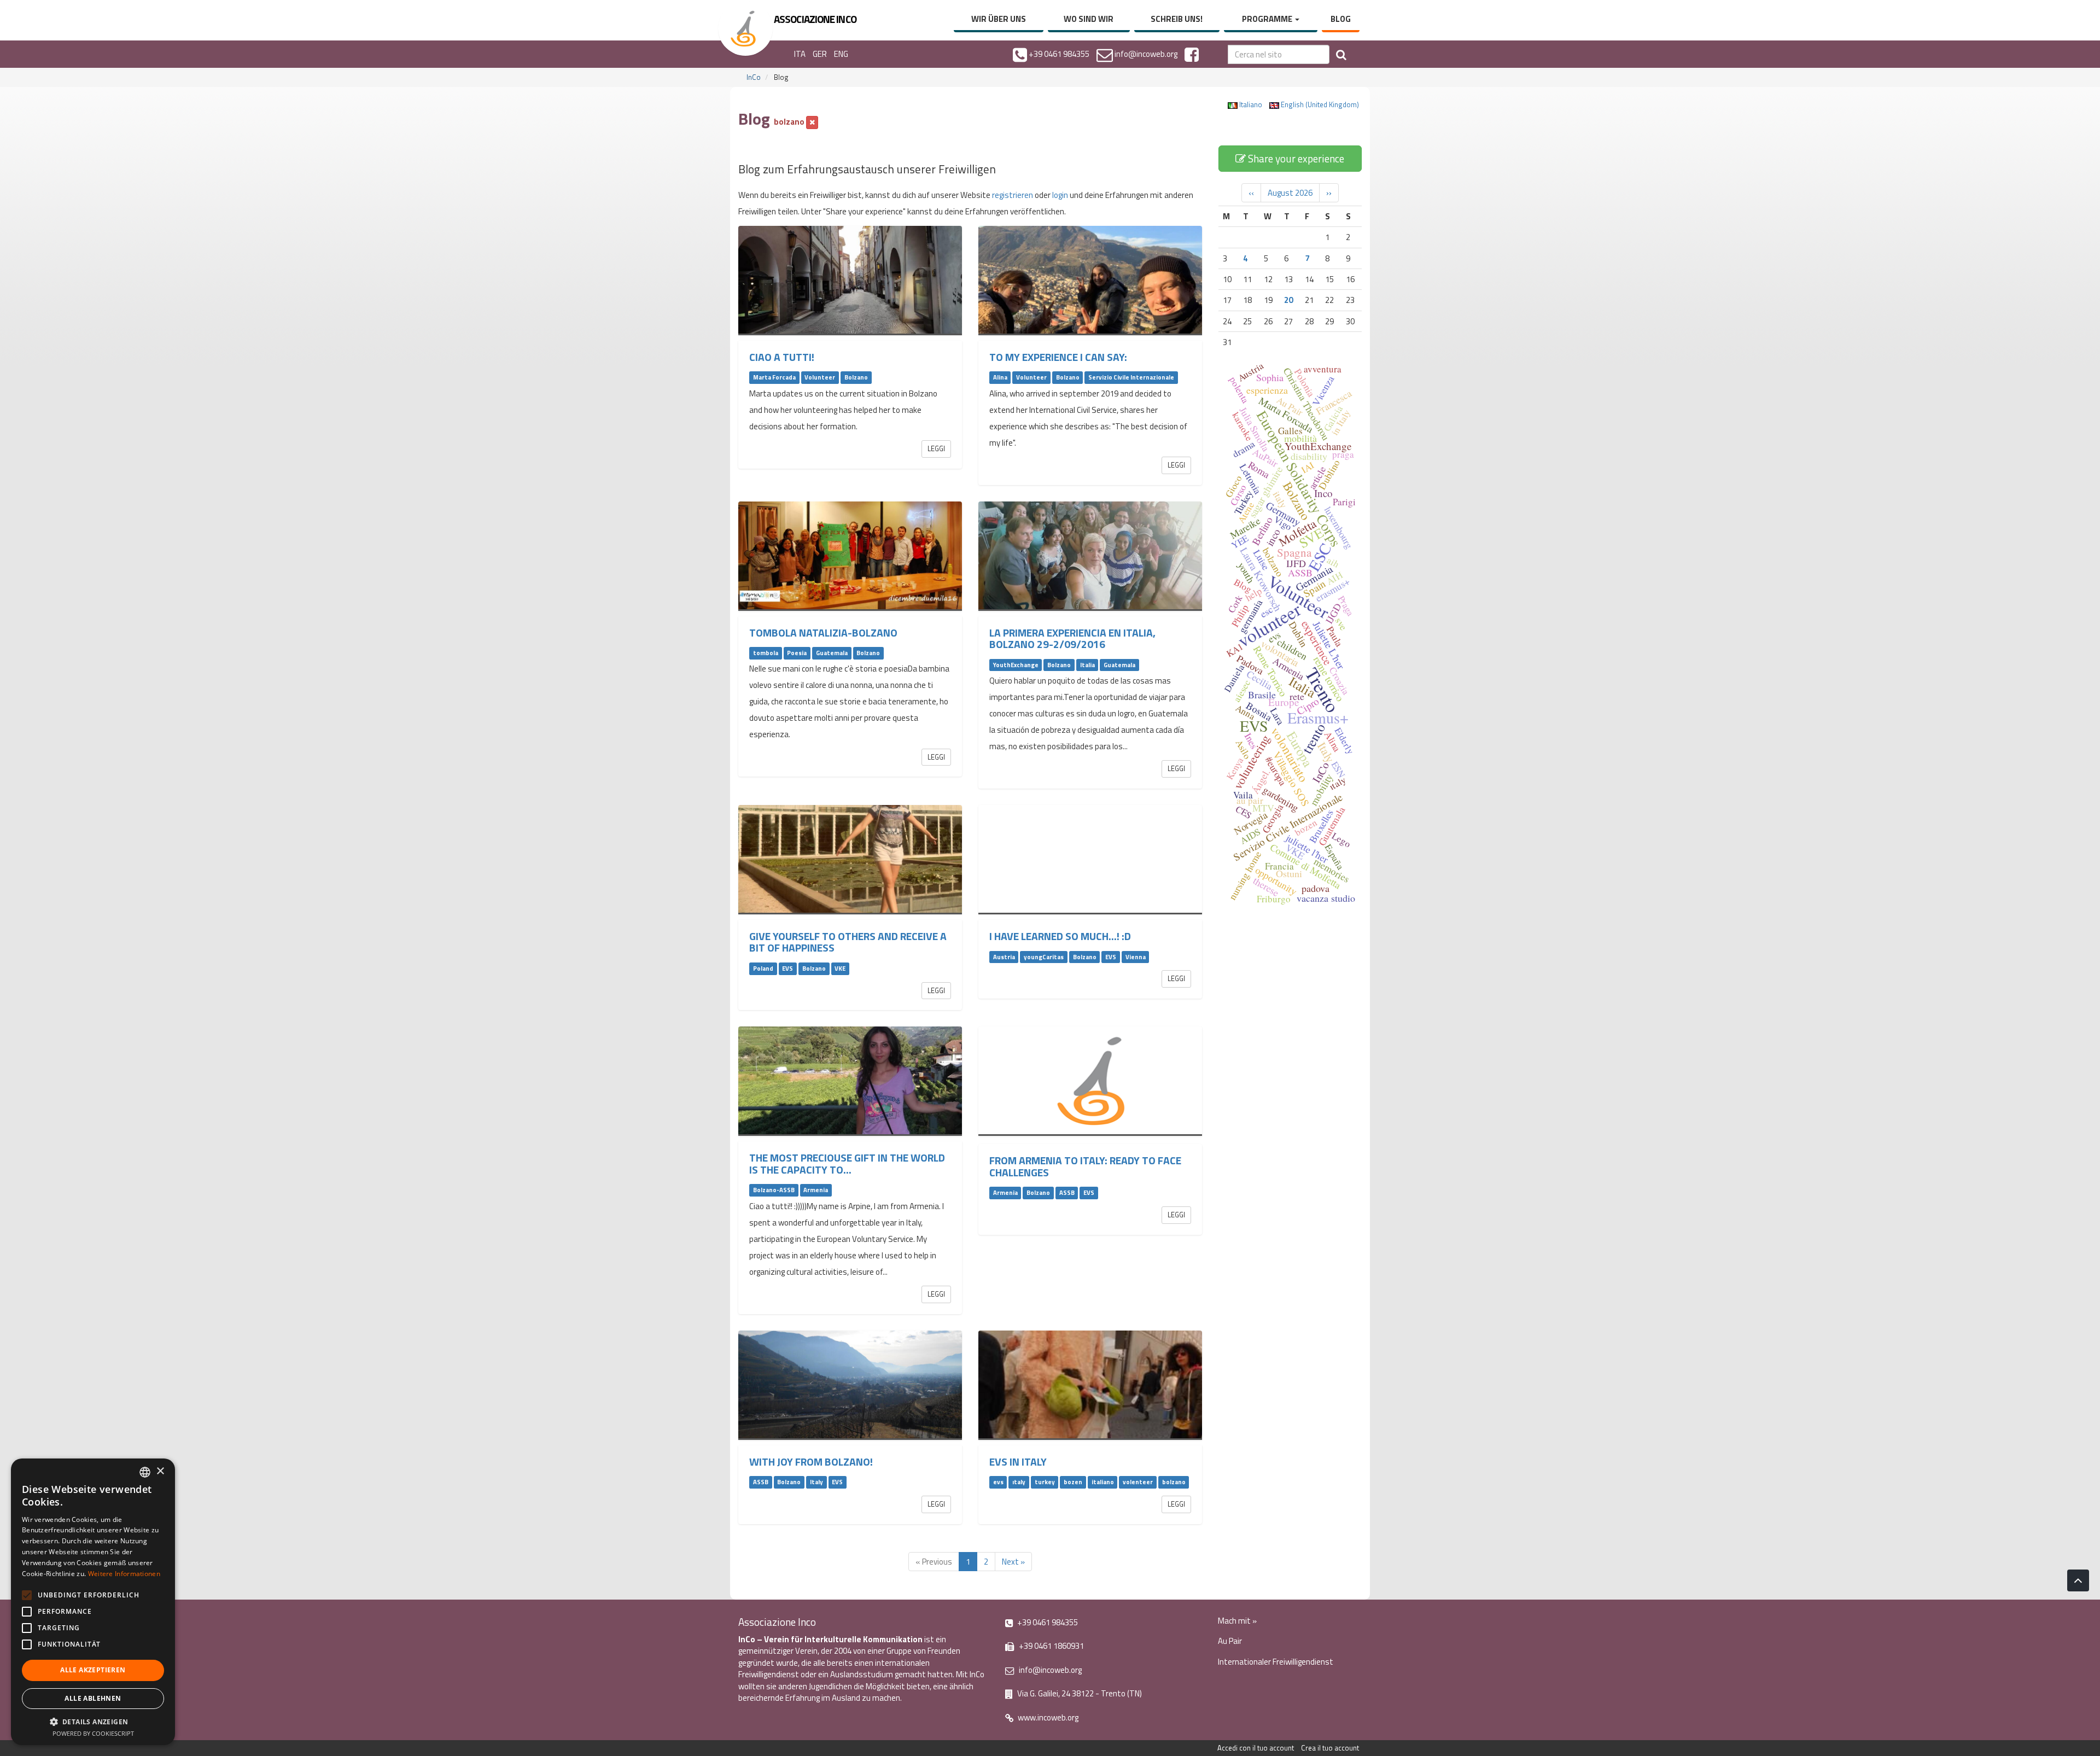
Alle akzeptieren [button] (93, 1670)
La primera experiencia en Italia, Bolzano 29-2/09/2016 (1072, 638)
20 (1288, 300)
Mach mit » (1237, 1621)
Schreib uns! (1177, 19)
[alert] (93, 1602)
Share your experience (1295, 158)
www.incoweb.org (1047, 1717)
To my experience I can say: (1058, 357)
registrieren (1013, 195)
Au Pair (1230, 1641)
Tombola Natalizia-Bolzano (823, 633)
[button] (93, 1721)
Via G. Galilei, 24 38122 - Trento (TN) (1079, 1693)
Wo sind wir (1089, 19)
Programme (1268, 19)
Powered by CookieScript (93, 1733)
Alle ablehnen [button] (93, 1698)
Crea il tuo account (1330, 1748)
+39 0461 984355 (1047, 1622)
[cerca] (1341, 54)
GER (820, 54)
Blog (1341, 19)
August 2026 (1290, 193)
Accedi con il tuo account (1256, 1748)
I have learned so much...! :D (1060, 936)
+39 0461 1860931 (1051, 1646)
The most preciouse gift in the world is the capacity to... (847, 1163)
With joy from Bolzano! (811, 1462)
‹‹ (1251, 193)
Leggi (936, 448)
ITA (800, 54)
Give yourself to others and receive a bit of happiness (848, 942)
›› (1329, 193)
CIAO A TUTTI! (782, 357)
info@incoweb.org (1049, 1670)
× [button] (160, 1471)
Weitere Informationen (124, 1574)
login (1060, 195)
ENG (841, 54)
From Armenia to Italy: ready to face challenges (1085, 1166)
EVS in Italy (1018, 1462)
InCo (754, 77)
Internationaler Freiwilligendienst (1276, 1662)
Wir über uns (999, 19)
